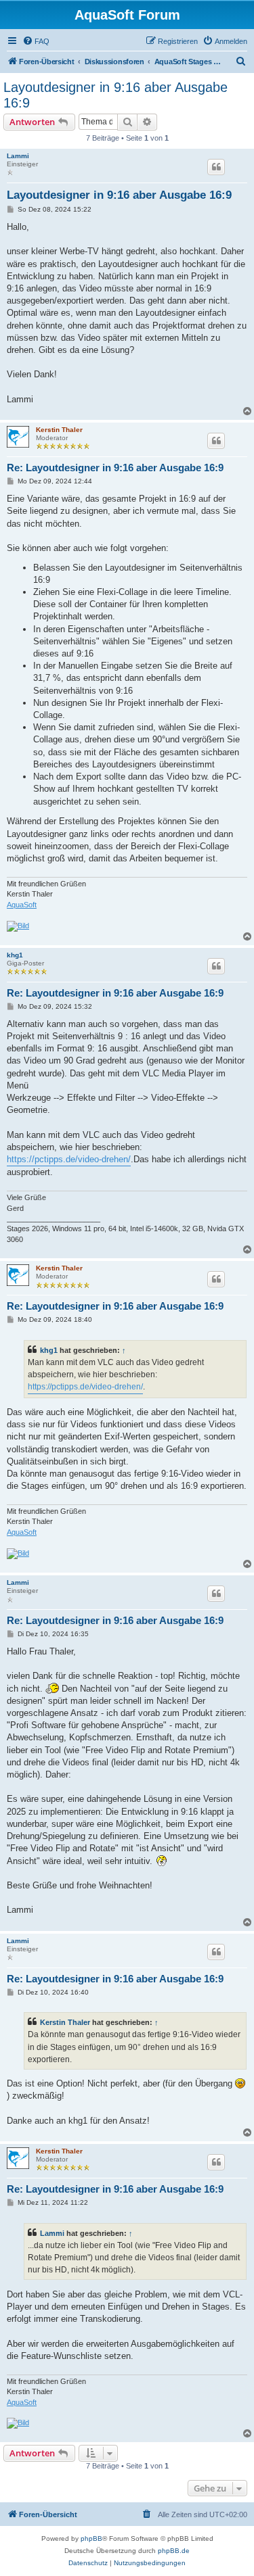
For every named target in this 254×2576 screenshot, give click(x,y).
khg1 (15, 955)
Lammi (18, 156)
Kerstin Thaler (59, 430)
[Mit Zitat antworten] (216, 167)
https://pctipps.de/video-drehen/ (69, 1159)
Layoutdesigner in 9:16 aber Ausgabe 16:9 (115, 95)
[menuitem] (36, 41)
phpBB (91, 2538)
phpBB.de (174, 2551)
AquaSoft (22, 905)
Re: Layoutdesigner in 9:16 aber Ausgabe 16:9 (115, 468)
